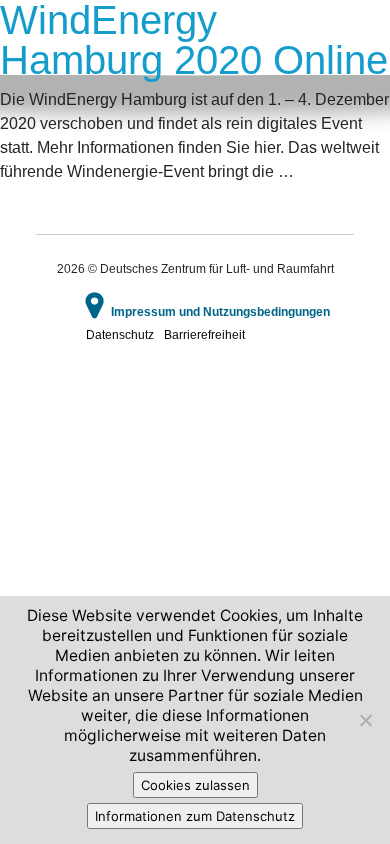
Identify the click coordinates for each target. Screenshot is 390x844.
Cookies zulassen (195, 785)
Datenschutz (120, 335)
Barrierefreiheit (204, 335)
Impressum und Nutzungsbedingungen (220, 312)
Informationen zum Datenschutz (195, 816)
